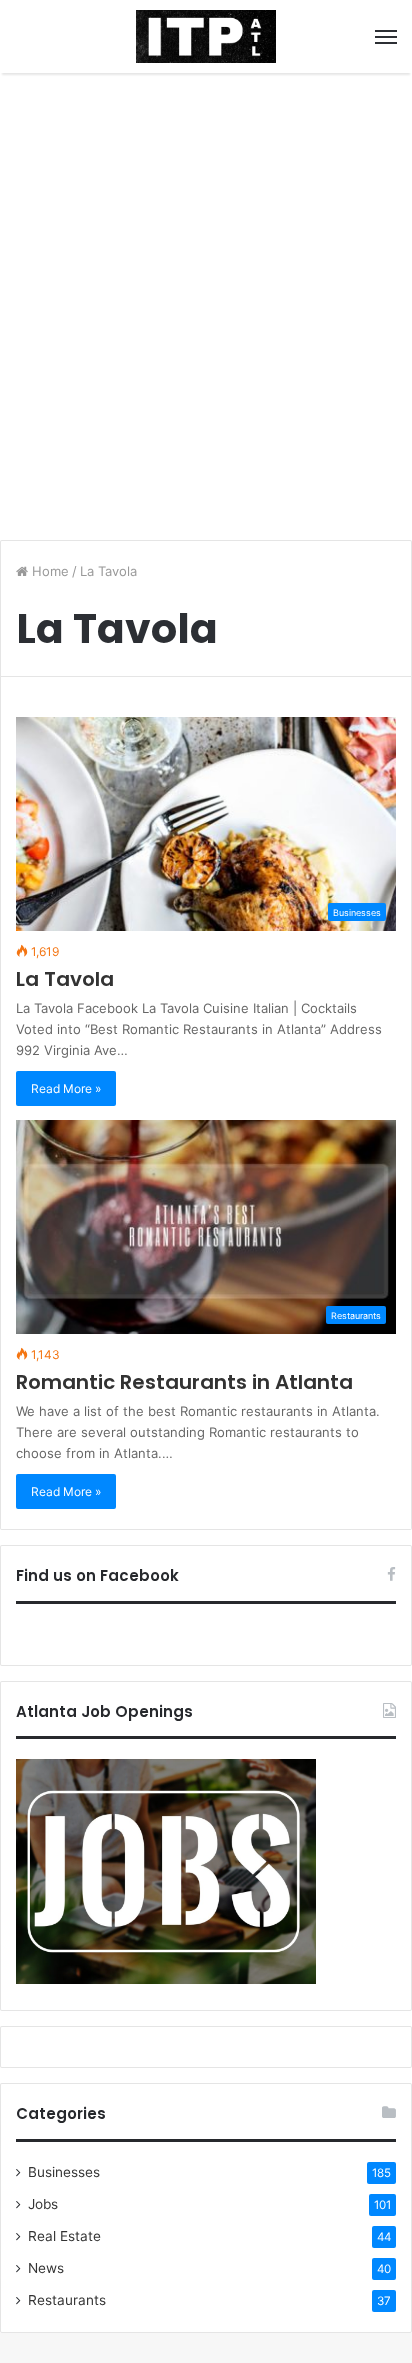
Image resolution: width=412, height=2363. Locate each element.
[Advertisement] (206, 299)
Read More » (66, 1088)
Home (48, 571)
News (46, 2268)
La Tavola (65, 979)
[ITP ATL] (206, 36)
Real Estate (64, 2236)
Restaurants (67, 2300)
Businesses (64, 2172)
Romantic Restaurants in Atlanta (184, 1382)
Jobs (43, 2204)
